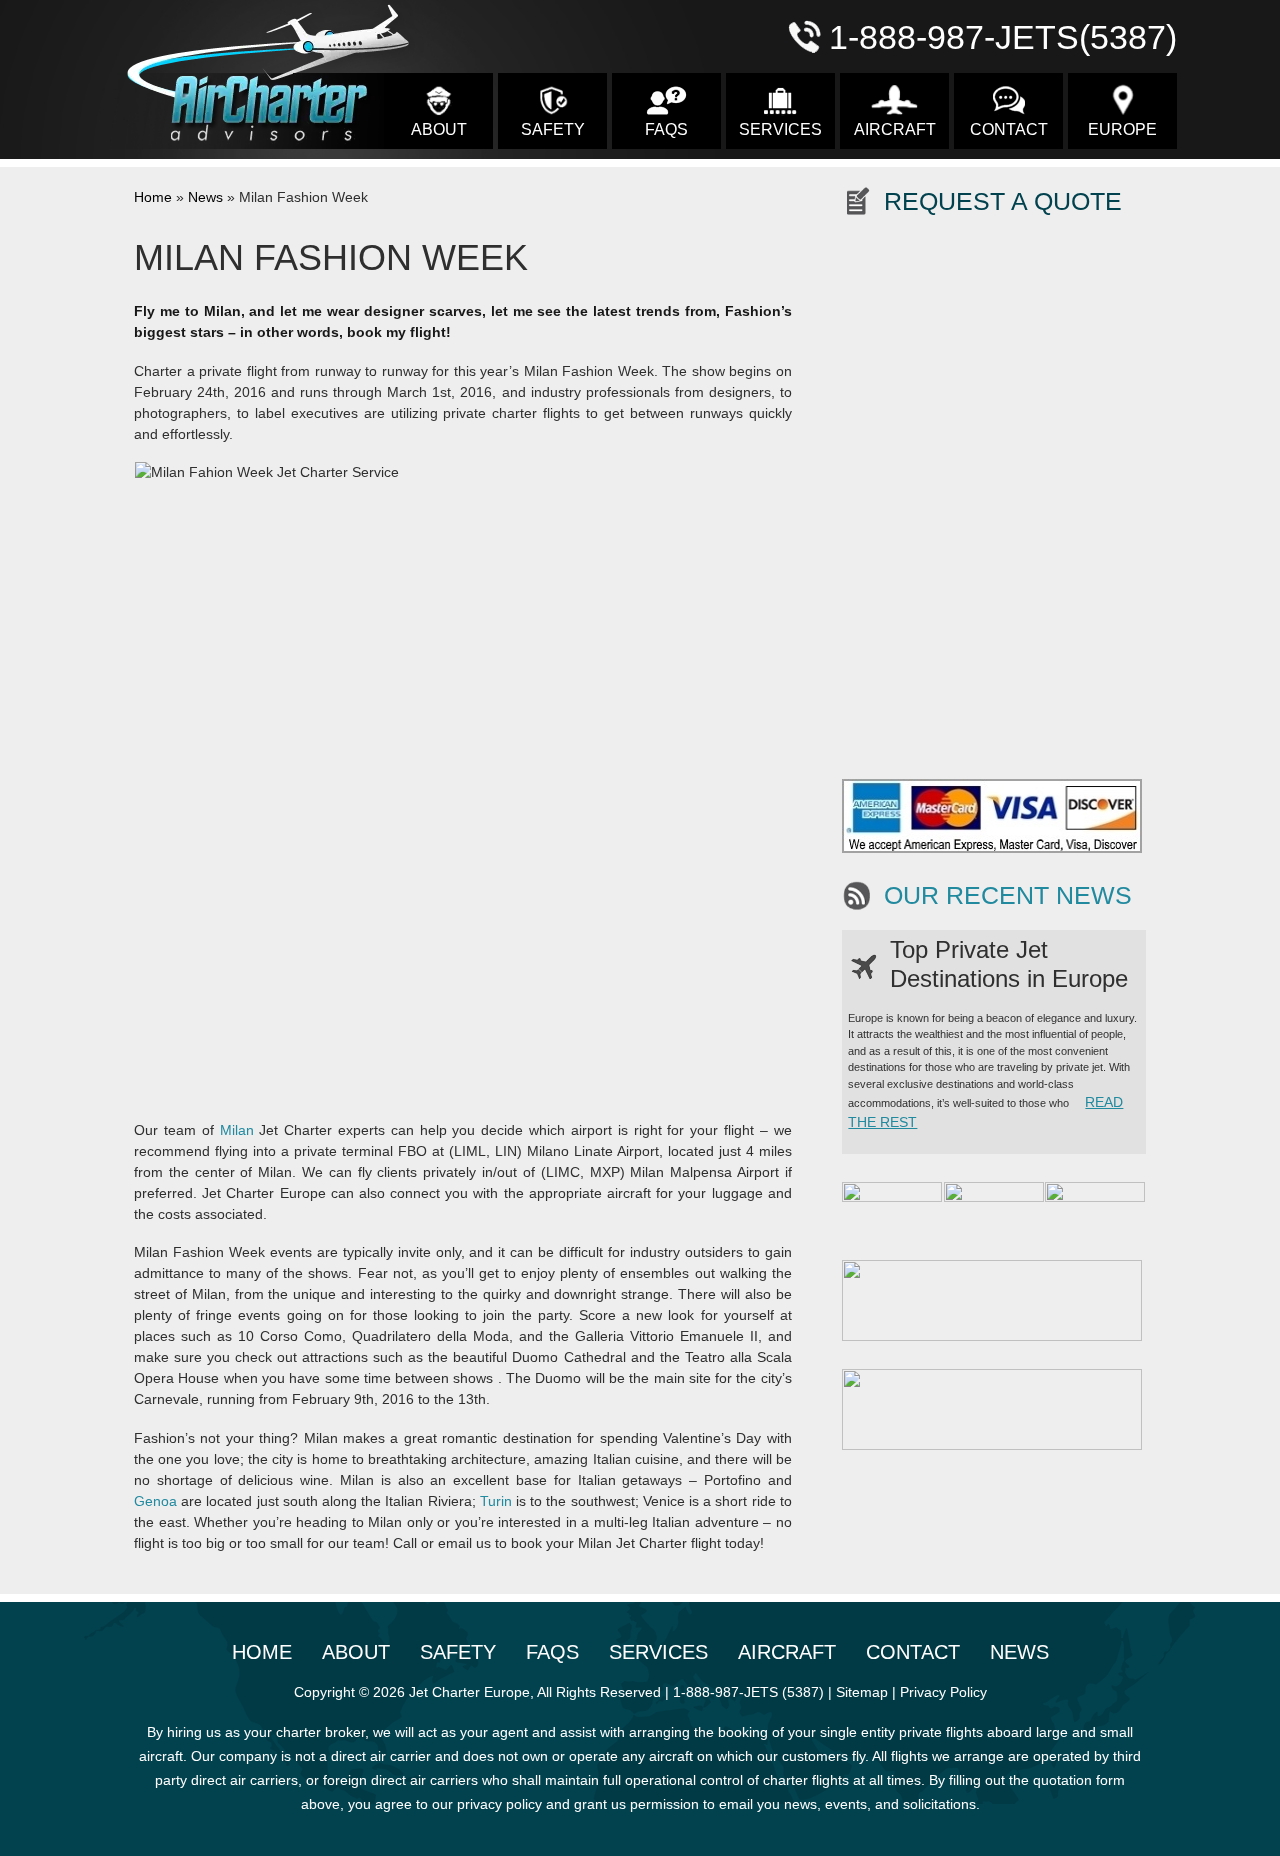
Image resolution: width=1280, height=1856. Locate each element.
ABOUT (439, 129)
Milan (237, 1130)
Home (153, 197)
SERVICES (780, 129)
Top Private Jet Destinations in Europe (1009, 964)
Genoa (155, 1501)
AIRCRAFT (895, 129)
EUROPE (1122, 129)
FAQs (666, 129)
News (205, 197)
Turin (496, 1501)
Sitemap (862, 1692)
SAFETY (553, 129)
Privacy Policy (943, 1692)
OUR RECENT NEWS (1008, 895)
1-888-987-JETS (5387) (748, 1692)
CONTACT (1009, 129)
